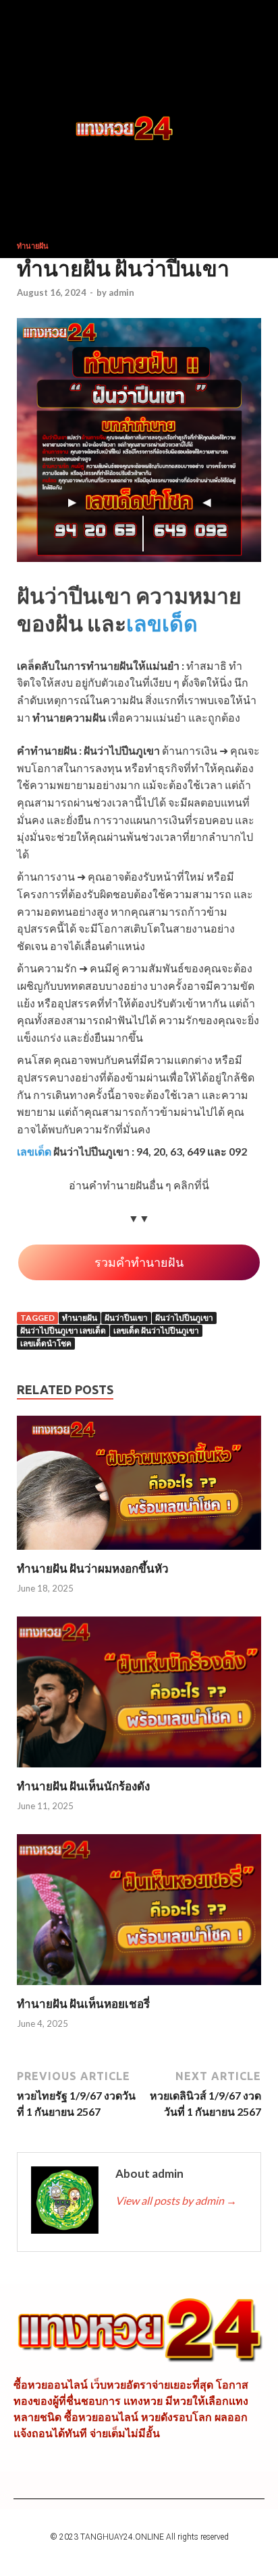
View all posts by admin (176, 2200)
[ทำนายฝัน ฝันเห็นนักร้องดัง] (139, 1770)
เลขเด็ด (162, 623)
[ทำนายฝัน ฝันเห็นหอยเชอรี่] (139, 1988)
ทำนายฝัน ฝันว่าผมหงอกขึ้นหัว (93, 1568)
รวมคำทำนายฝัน (139, 1262)
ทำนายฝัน (33, 246)
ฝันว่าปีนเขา (126, 1318)
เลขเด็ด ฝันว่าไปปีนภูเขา (156, 1330)
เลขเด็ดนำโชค (46, 1343)
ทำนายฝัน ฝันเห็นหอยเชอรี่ (83, 2004)
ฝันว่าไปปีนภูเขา (184, 1318)
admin (121, 292)
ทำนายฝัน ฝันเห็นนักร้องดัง (83, 1786)
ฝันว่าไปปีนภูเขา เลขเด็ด (63, 1330)
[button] (44, 129)
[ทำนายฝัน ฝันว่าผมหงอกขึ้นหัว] (139, 1553)
